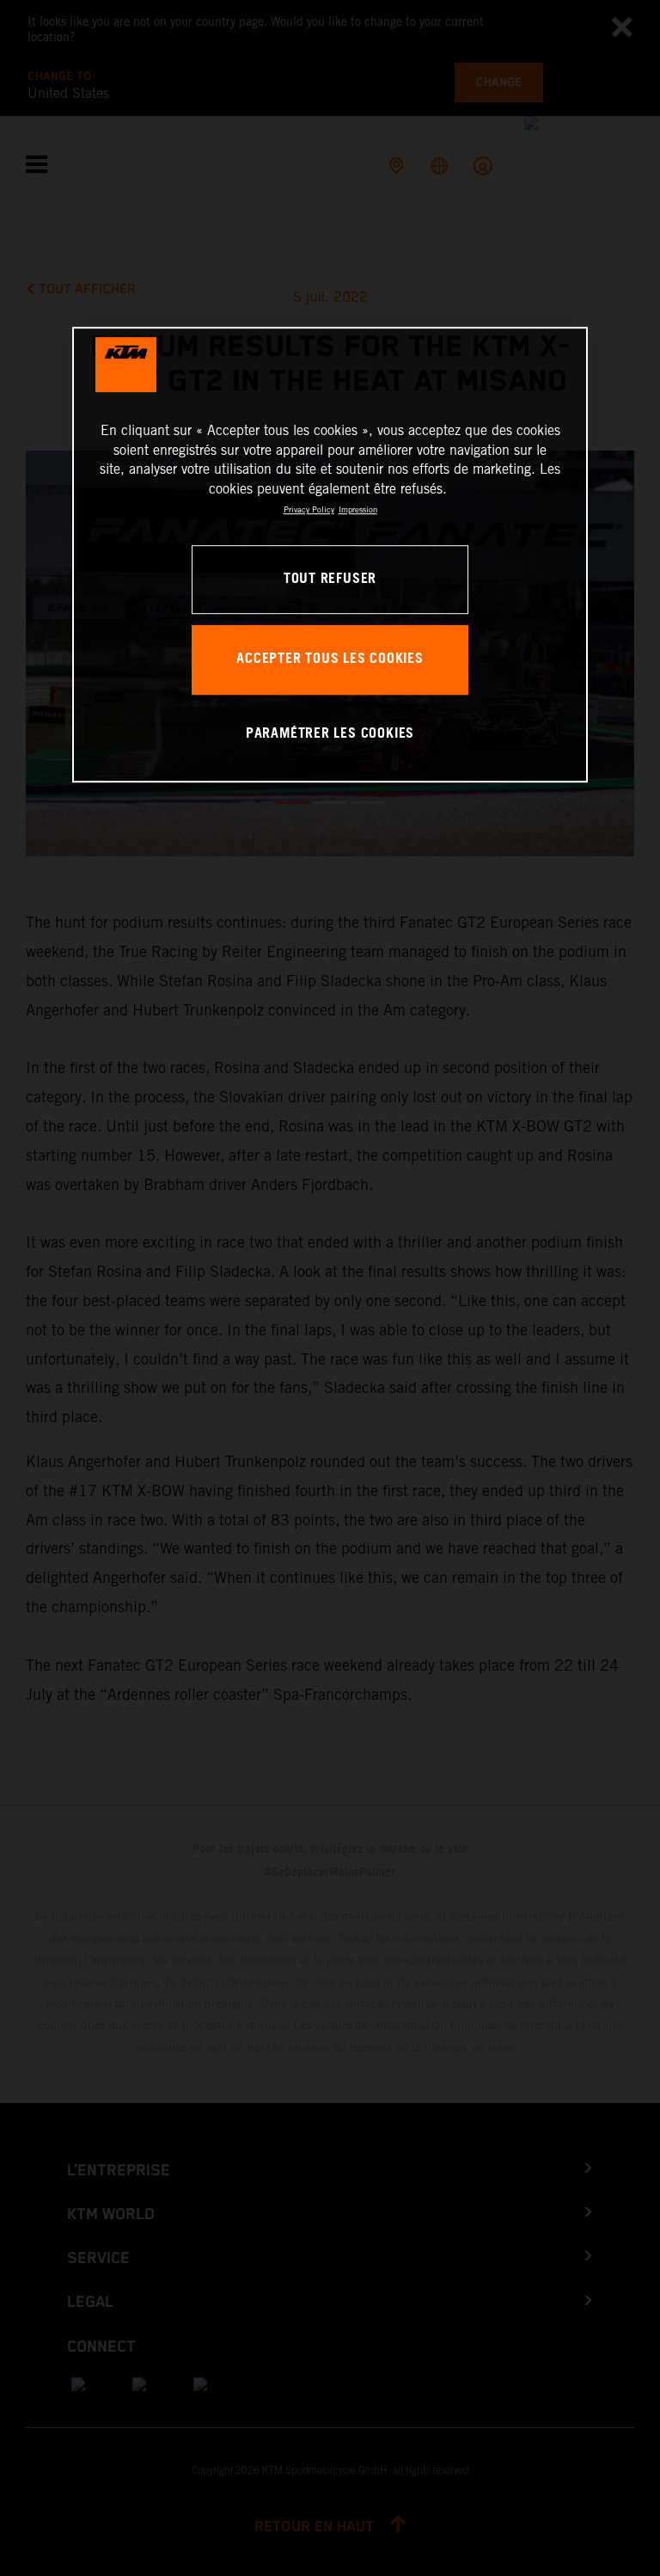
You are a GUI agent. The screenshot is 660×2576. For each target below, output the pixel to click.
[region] (330, 555)
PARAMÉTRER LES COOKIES (330, 734)
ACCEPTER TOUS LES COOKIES (330, 660)
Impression (358, 509)
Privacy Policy (309, 509)
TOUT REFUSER (330, 579)
